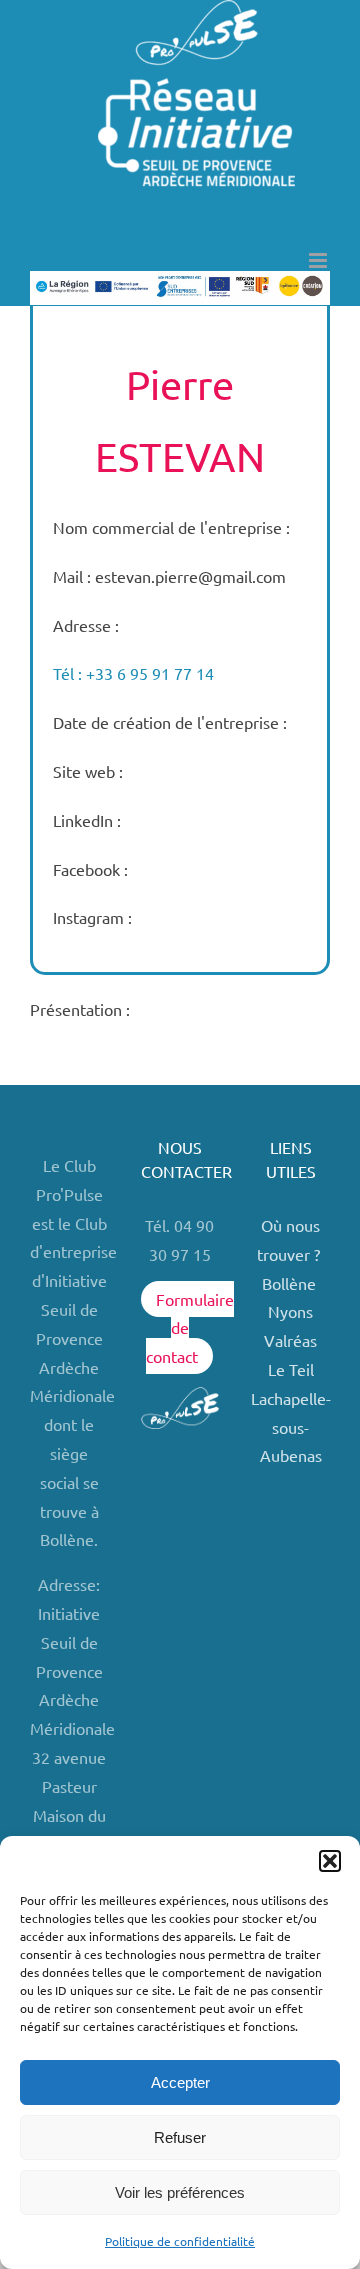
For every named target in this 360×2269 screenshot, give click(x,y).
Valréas (290, 1340)
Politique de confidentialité (180, 2241)
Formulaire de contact (189, 1328)
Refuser (180, 2137)
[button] (330, 1861)
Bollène (291, 1283)
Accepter (180, 2082)
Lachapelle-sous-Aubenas (291, 1427)
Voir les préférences (180, 2192)
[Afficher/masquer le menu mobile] (319, 260)
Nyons (290, 1311)
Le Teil (291, 1369)
